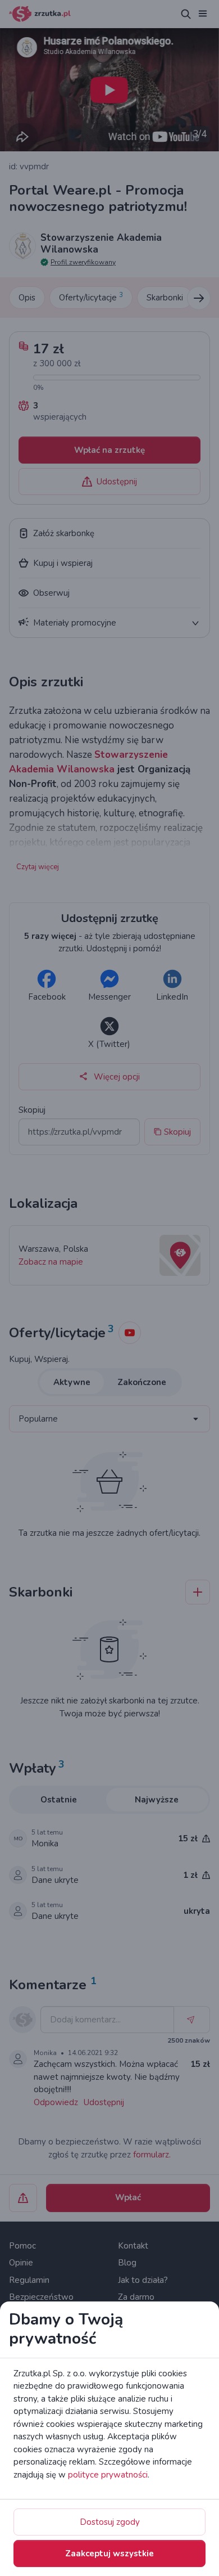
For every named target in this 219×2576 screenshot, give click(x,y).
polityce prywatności (108, 2475)
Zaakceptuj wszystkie (109, 2553)
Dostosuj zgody (110, 2522)
